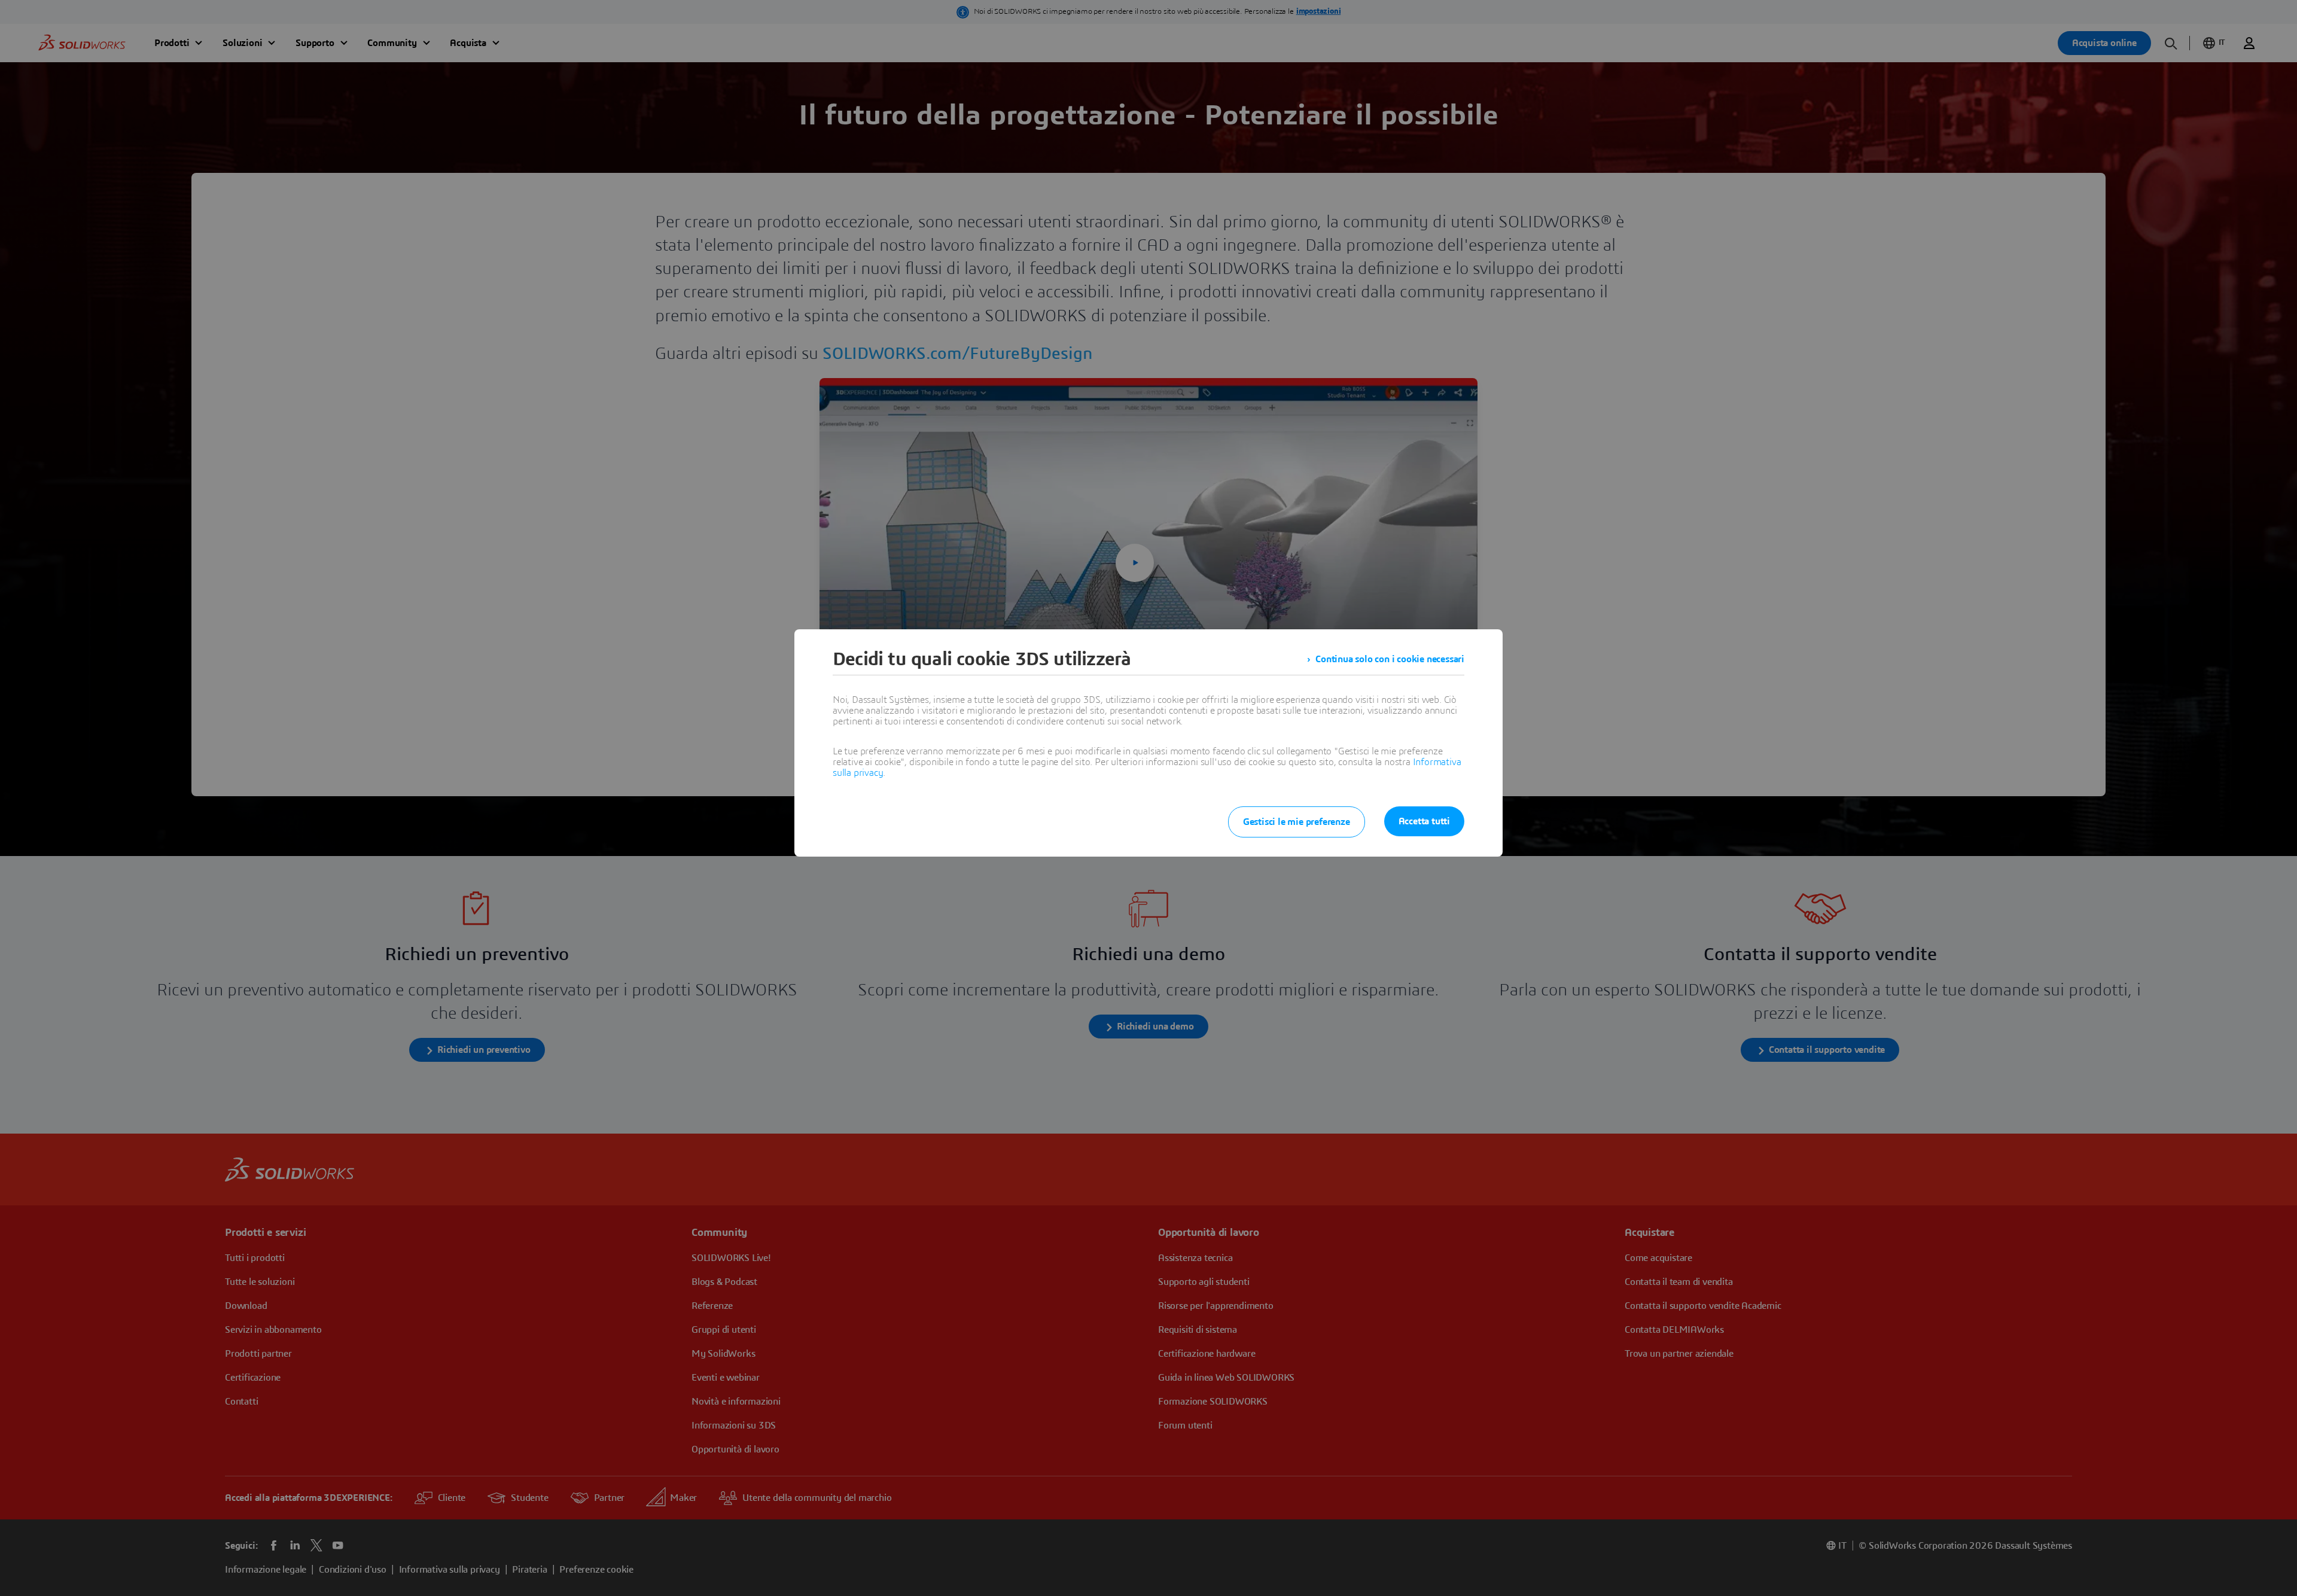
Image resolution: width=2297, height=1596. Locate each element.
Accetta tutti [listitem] (1424, 821)
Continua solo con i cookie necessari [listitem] (1390, 659)
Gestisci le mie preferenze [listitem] (1297, 822)
